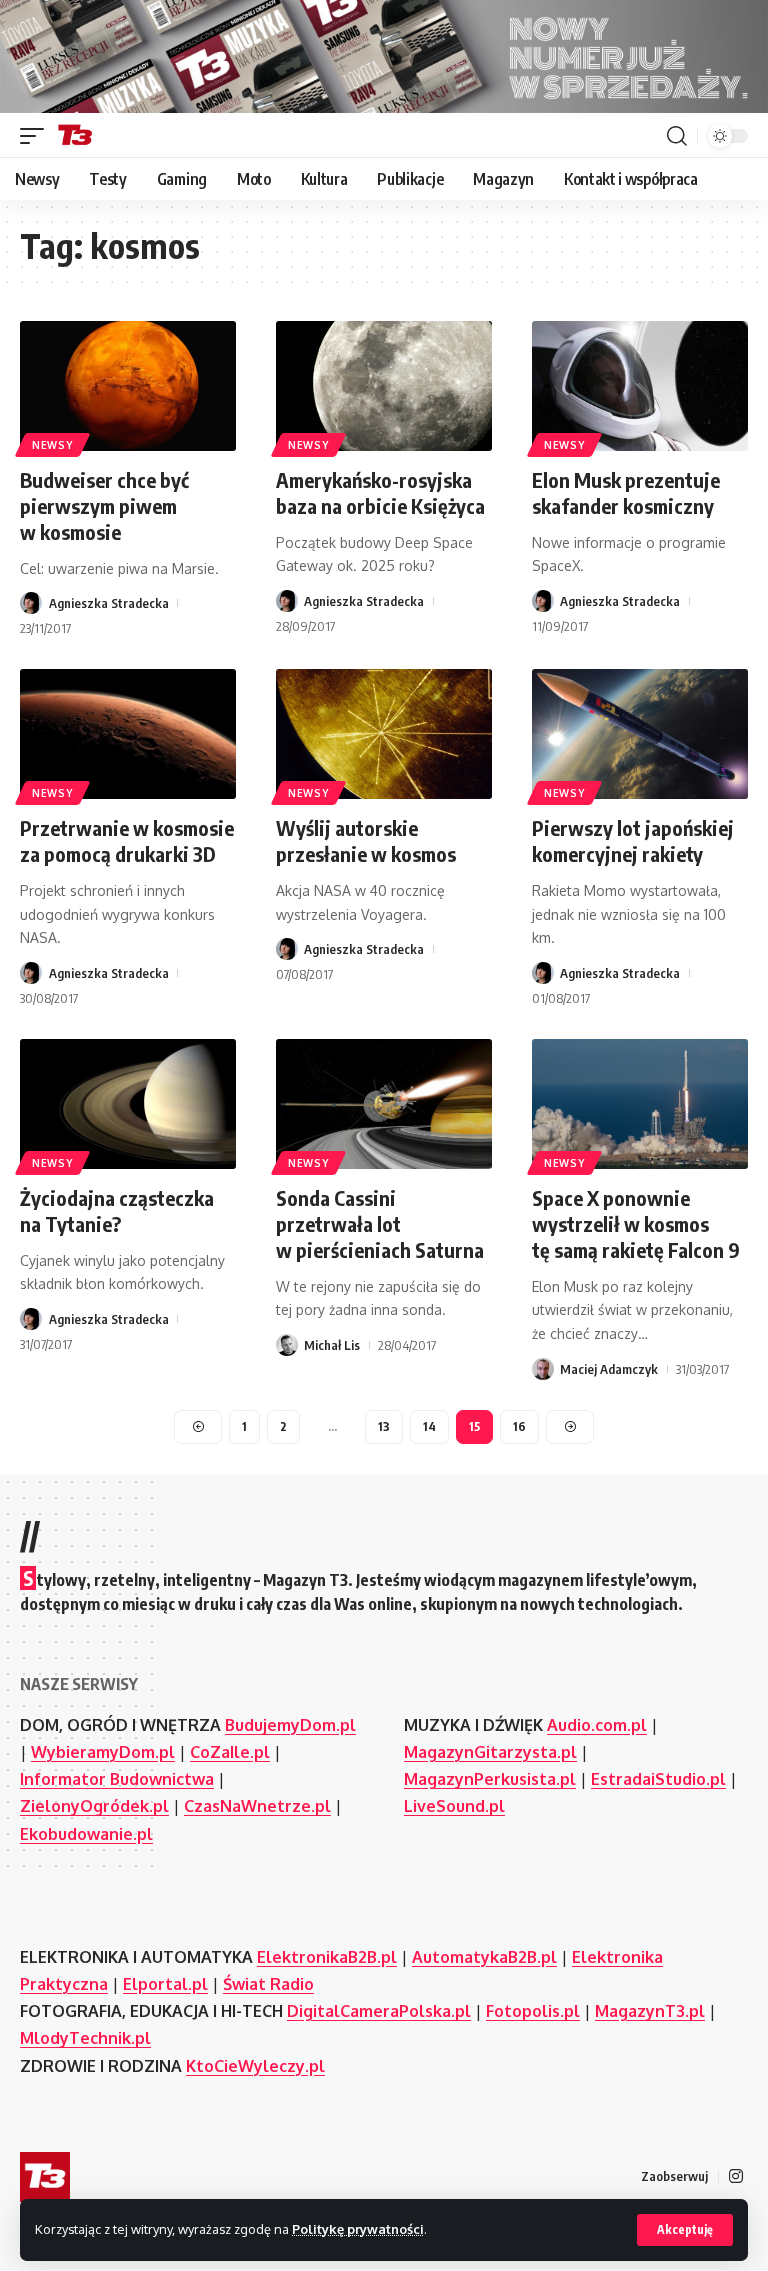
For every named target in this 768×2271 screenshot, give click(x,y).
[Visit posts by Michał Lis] (287, 1345)
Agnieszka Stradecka (109, 603)
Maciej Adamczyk (609, 1369)
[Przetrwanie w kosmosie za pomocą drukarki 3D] (128, 734)
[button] (685, 2230)
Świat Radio (268, 1984)
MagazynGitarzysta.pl (490, 1752)
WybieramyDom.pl (103, 1752)
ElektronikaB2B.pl (327, 1957)
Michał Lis (332, 1345)
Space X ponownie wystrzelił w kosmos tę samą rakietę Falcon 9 (636, 1223)
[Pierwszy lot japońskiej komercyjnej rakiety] (640, 734)
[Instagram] (736, 2176)
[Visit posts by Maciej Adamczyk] (543, 1369)
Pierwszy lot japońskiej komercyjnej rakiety (633, 840)
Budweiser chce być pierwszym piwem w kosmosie (104, 505)
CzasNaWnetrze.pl (257, 1806)
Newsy (52, 445)
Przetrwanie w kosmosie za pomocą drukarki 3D (127, 840)
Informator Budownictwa (117, 1779)
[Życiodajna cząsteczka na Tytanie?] (128, 1104)
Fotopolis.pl (533, 2011)
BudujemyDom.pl (290, 1725)
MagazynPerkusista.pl (490, 1779)
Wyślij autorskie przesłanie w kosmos (366, 840)
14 (429, 1426)
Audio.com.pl (597, 1725)
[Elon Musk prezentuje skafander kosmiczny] (640, 386)
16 (519, 1426)
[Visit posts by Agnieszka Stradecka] (31, 603)
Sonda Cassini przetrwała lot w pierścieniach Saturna (380, 1223)
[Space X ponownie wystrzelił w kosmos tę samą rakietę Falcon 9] (640, 1104)
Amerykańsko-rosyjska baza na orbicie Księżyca (380, 492)
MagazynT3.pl (650, 2011)
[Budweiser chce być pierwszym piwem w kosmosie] (128, 386)
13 (384, 1426)
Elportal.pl (165, 1984)
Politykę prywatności (358, 2229)
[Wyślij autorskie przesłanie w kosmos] (384, 734)
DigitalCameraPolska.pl (379, 2011)
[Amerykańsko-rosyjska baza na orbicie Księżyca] (384, 386)
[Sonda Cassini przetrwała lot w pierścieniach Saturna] (384, 1104)
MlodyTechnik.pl (85, 2038)
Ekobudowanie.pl (86, 1834)
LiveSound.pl (454, 1806)
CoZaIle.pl (230, 1752)
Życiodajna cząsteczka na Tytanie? (117, 1210)
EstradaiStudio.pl (658, 1779)
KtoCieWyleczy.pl (255, 2066)
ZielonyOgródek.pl (94, 1806)
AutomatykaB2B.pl (484, 1957)
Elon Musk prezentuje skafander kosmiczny (626, 492)
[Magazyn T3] (75, 136)
